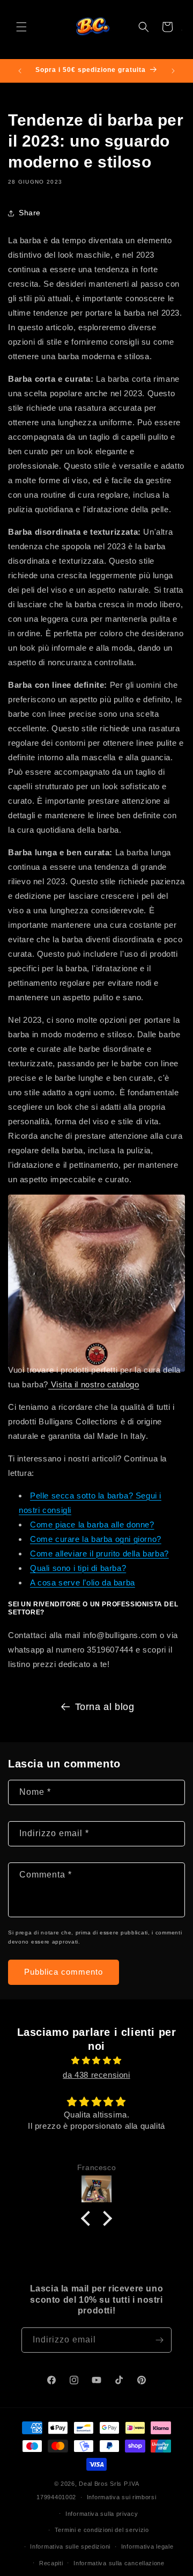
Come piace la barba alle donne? (92, 1525)
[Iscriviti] (159, 2340)
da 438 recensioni (96, 2075)
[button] (21, 27)
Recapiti (51, 2563)
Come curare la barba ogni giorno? (96, 1539)
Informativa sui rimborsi (122, 2497)
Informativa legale (147, 2546)
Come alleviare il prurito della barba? (99, 1553)
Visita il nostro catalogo (94, 1384)
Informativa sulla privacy (102, 2514)
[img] (96, 2060)
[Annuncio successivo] (173, 71)
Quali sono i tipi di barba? (78, 1568)
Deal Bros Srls (100, 2484)
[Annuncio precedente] (20, 71)
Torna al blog (105, 1707)
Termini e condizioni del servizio (102, 2530)
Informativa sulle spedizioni (70, 2546)
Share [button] (30, 213)
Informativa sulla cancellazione (119, 2563)
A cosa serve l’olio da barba (83, 1582)
